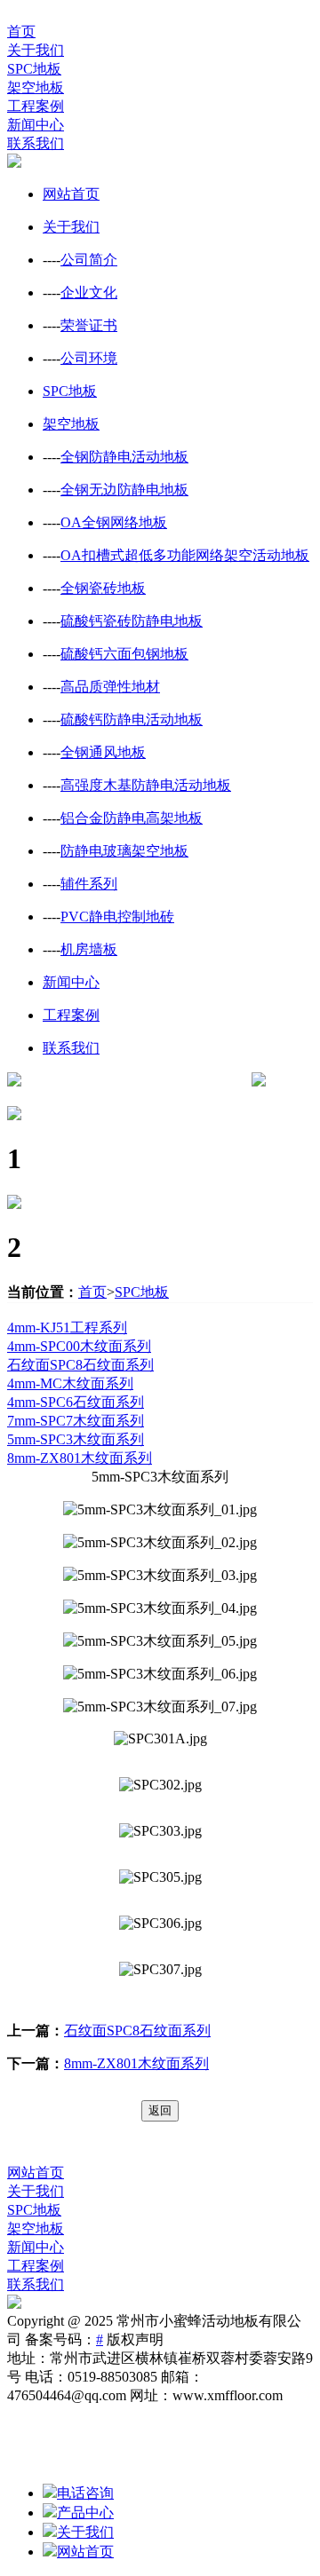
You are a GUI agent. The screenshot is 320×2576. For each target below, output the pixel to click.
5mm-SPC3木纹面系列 (76, 1439)
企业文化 (89, 292)
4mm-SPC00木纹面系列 (79, 1346)
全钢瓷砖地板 (103, 588)
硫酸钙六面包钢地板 (124, 654)
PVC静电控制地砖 (117, 917)
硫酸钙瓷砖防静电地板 (132, 621)
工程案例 (36, 106)
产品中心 (85, 2513)
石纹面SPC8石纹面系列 (80, 1365)
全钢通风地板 (103, 752)
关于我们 (36, 50)
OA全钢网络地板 (114, 522)
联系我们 (36, 143)
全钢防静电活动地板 (124, 457)
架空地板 (36, 87)
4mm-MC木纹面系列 (70, 1383)
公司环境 (89, 358)
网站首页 (71, 194)
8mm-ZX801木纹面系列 (80, 1458)
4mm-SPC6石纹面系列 (76, 1402)
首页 (21, 32)
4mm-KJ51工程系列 (67, 1328)
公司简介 (89, 260)
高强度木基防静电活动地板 (146, 785)
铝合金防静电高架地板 (132, 818)
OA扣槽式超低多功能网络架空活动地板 (185, 555)
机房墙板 (89, 949)
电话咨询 (85, 2493)
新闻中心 (36, 125)
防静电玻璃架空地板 (124, 851)
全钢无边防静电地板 (124, 490)
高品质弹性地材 (110, 687)
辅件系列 (89, 884)
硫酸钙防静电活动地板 (132, 719)
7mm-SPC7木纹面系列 (76, 1421)
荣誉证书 (89, 325)
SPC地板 (34, 69)
